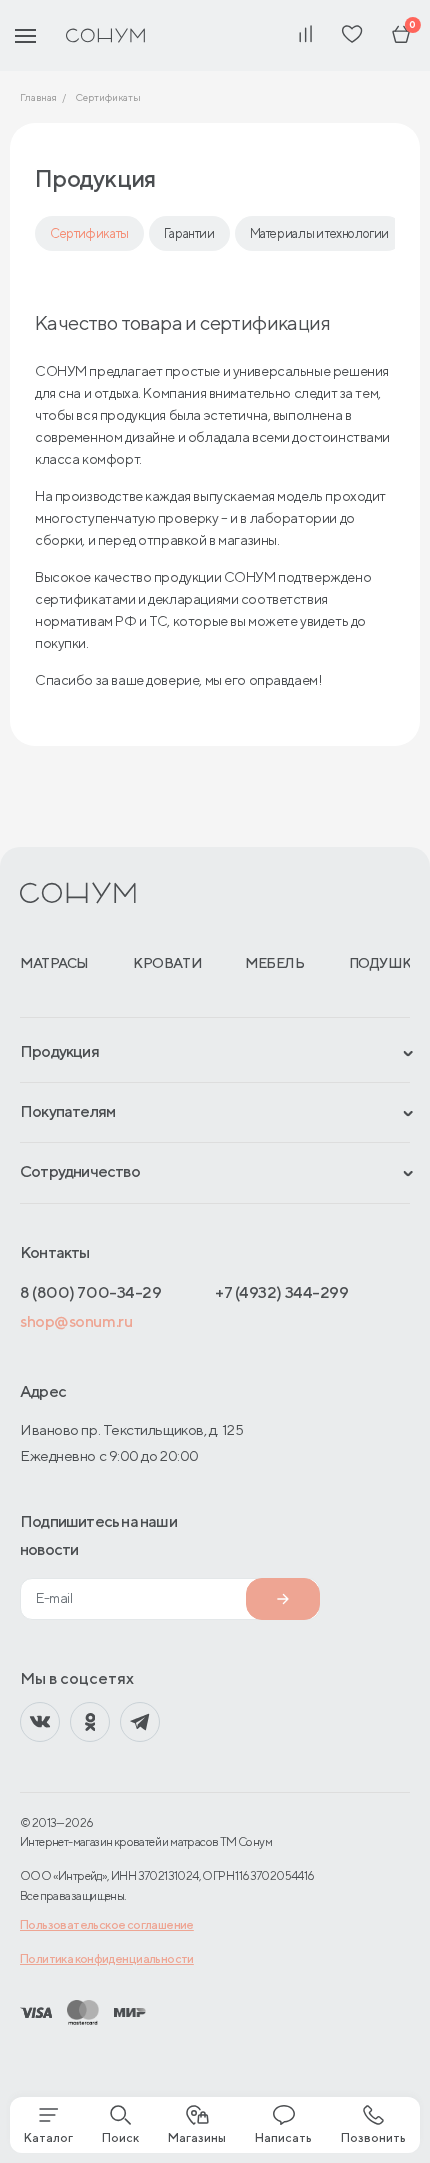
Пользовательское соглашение (107, 1924)
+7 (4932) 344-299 (281, 1292)
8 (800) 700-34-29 (90, 1292)
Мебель (274, 963)
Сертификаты (89, 233)
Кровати (167, 963)
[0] (401, 35)
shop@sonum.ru (76, 1321)
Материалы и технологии (319, 233)
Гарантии (189, 233)
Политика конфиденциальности (107, 1958)
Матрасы (54, 963)
